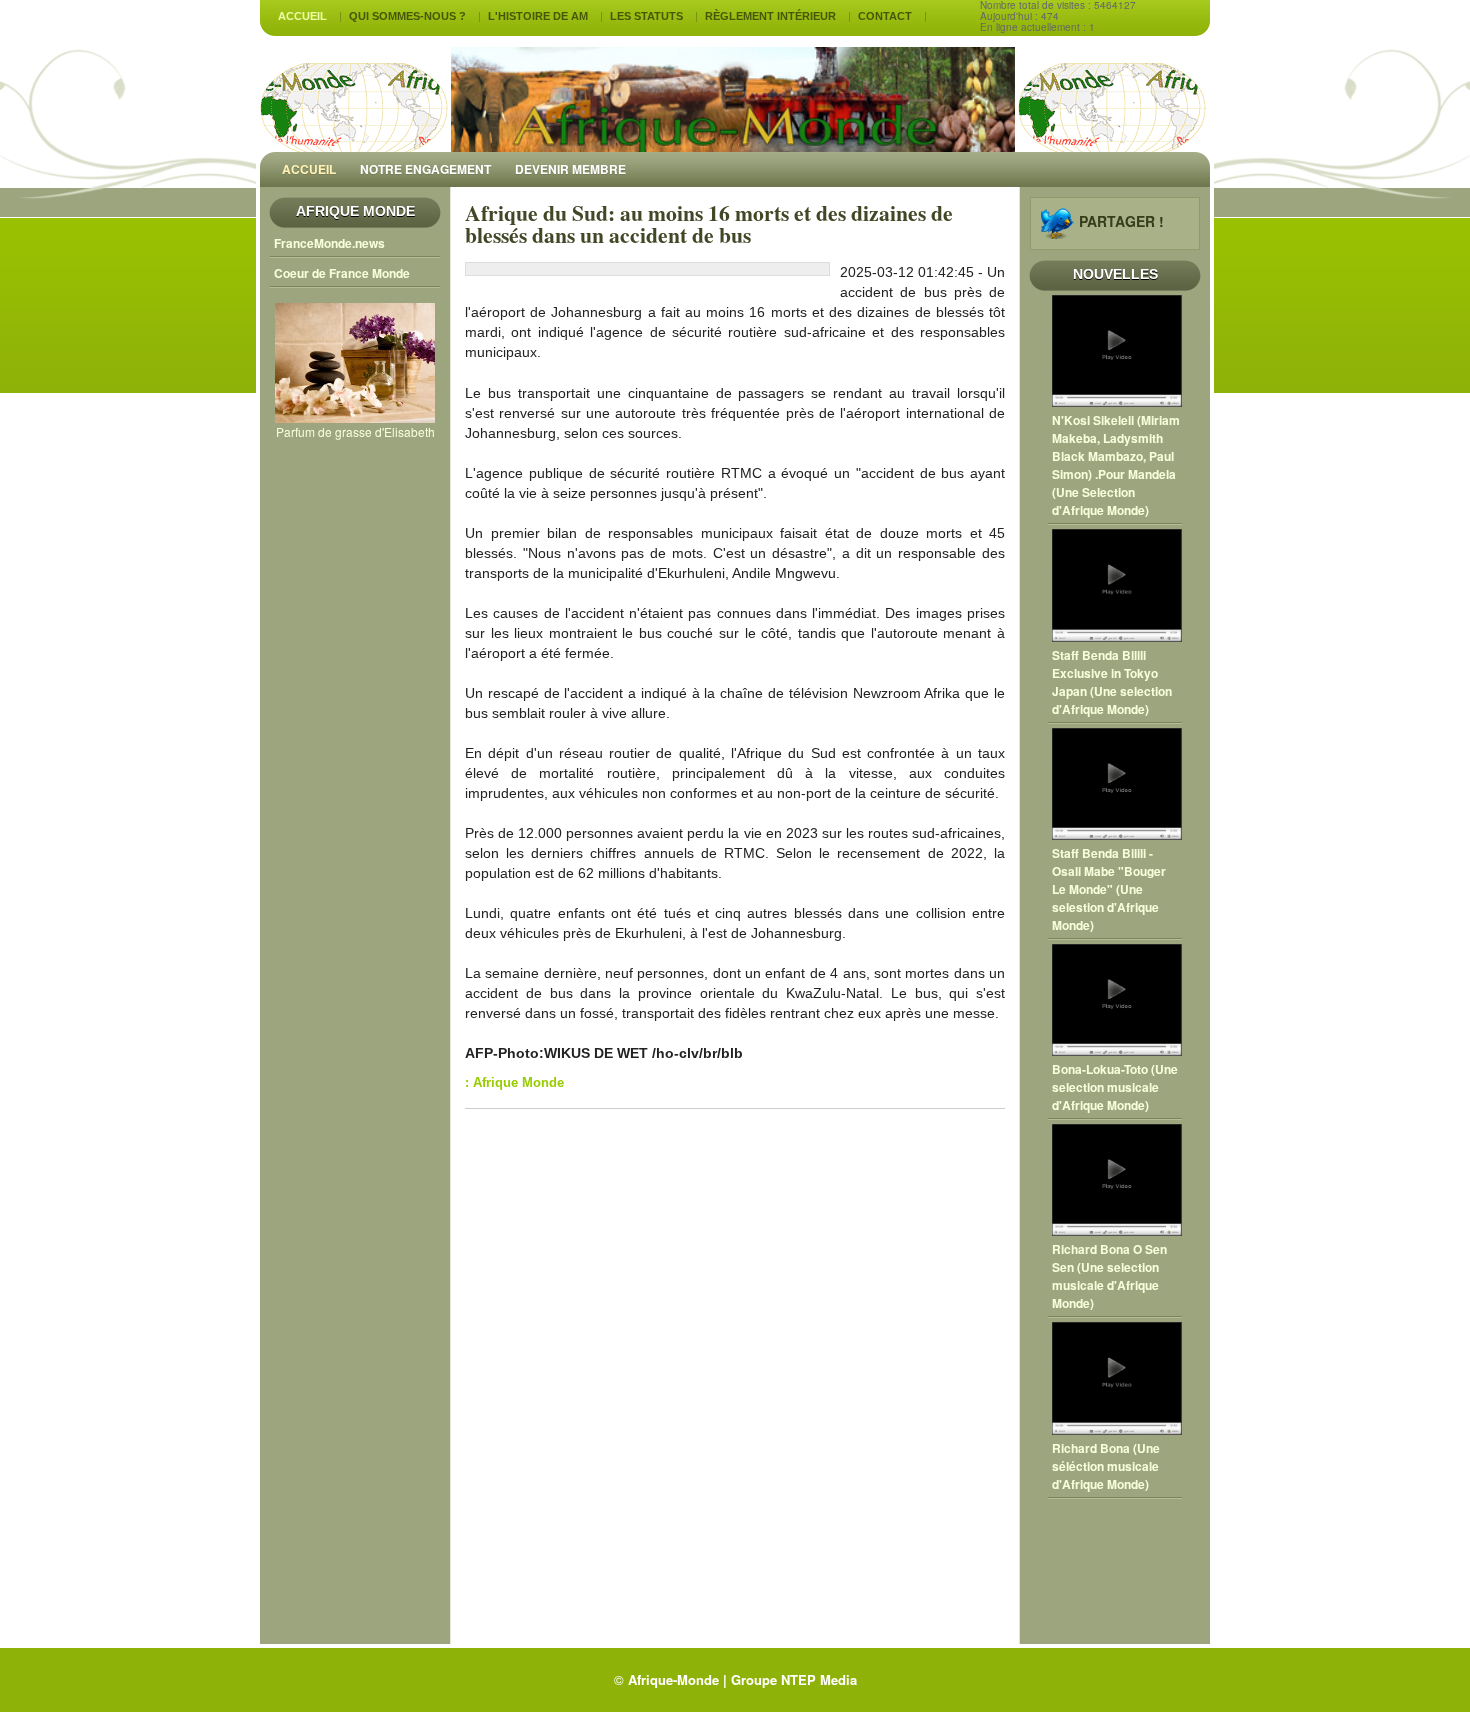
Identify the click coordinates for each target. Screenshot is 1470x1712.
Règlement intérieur (770, 16)
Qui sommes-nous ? (407, 16)
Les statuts (646, 16)
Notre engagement (425, 169)
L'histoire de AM (538, 16)
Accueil (302, 16)
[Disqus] (735, 1379)
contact (885, 16)
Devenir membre (570, 169)
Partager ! (1121, 221)
